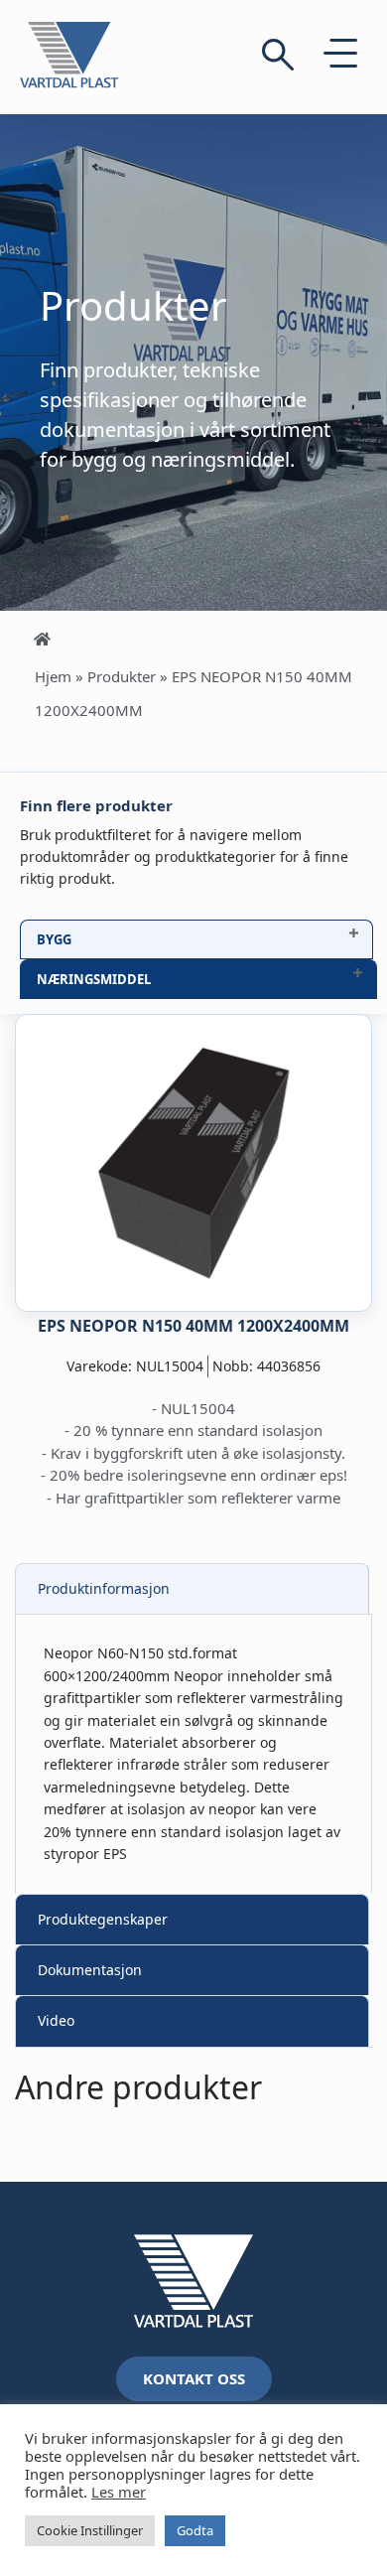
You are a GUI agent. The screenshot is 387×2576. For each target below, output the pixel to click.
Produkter (122, 676)
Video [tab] (56, 2020)
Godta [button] (195, 2530)
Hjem (53, 676)
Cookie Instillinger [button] (90, 2530)
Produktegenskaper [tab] (103, 1919)
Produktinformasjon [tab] (104, 1588)
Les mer (119, 2492)
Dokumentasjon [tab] (90, 1970)
